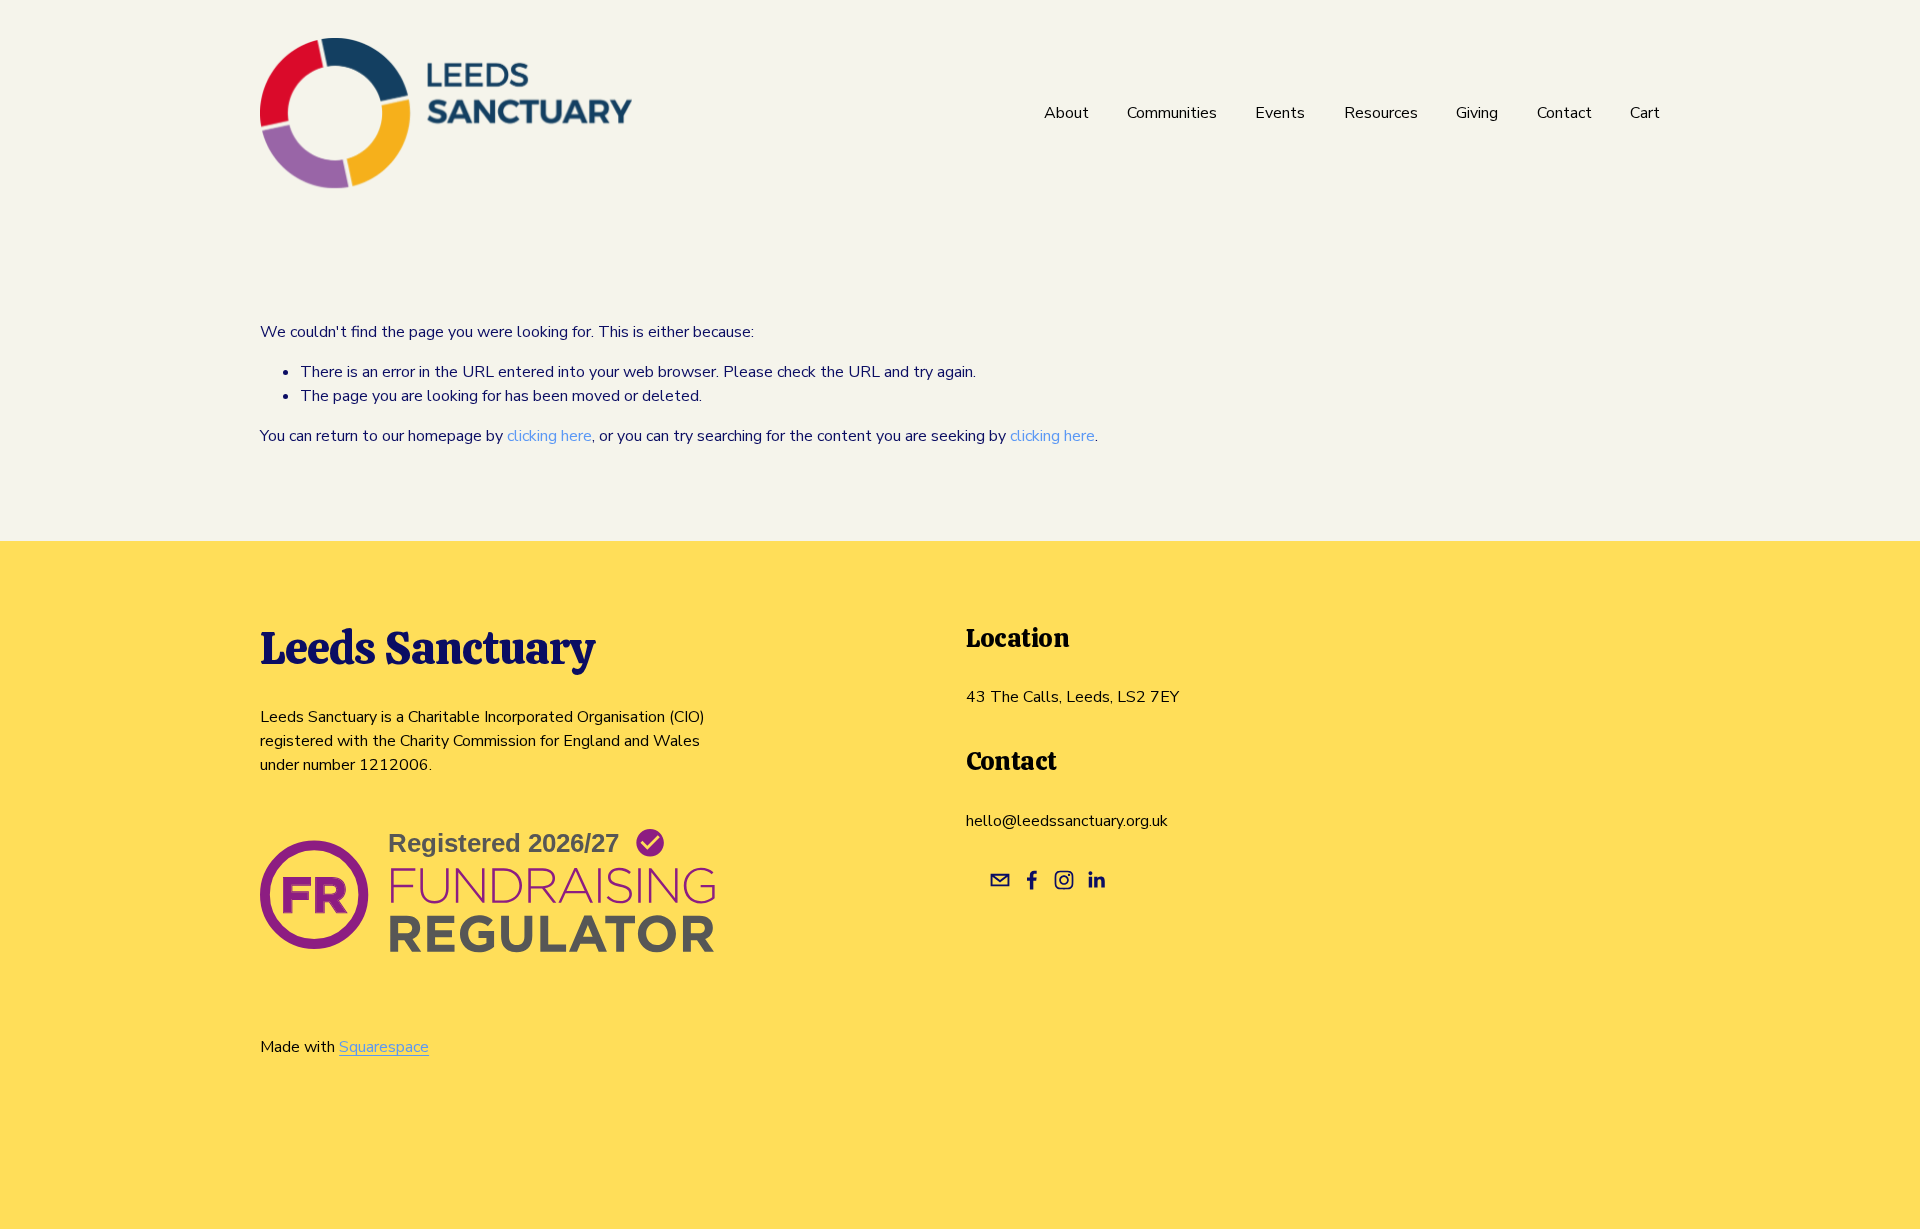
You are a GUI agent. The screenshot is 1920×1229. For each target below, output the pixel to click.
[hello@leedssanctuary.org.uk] (1000, 880)
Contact (1564, 113)
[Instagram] (1064, 880)
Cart (1645, 113)
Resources (1381, 113)
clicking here (549, 436)
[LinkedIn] (1096, 880)
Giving (1477, 113)
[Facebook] (1032, 880)
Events (1280, 113)
